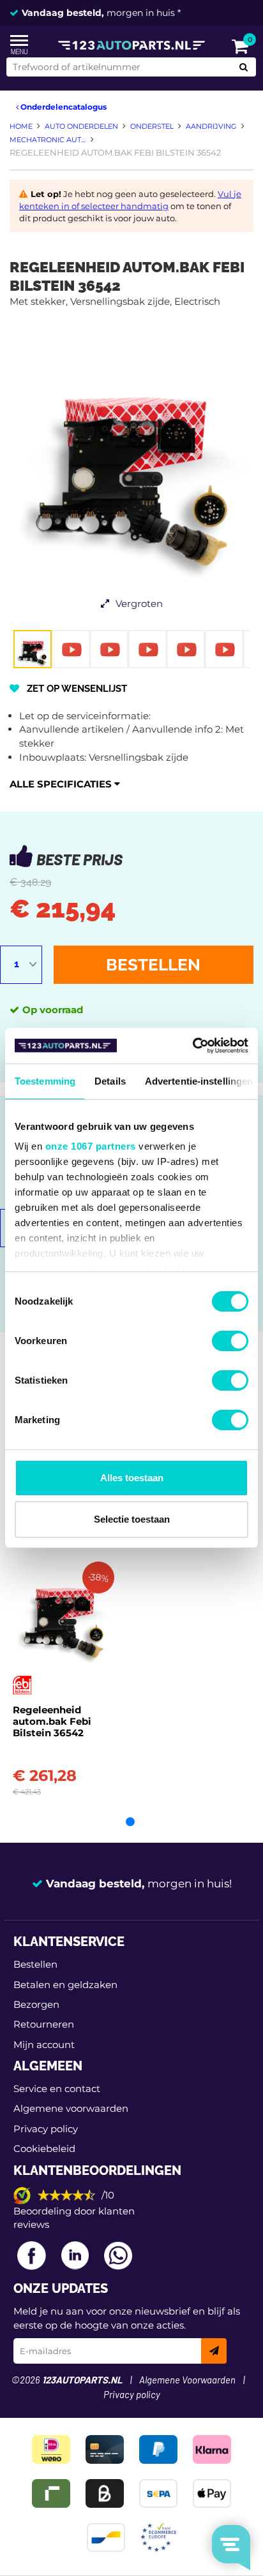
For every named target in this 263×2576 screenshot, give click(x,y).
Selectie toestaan (132, 1519)
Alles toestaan (132, 1478)
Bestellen (153, 965)
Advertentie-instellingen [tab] (199, 1081)
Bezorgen (36, 2004)
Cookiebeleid (44, 2148)
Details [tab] (110, 1081)
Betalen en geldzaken (65, 1985)
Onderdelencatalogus (63, 107)
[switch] (230, 1341)
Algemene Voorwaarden (187, 2381)
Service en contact (57, 2089)
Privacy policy (46, 2129)
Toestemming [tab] (45, 1081)
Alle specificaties (62, 784)
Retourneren (44, 2024)
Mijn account (44, 2045)
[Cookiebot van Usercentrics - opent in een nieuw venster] (192, 1046)
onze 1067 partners (91, 1146)
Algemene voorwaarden (71, 2108)
